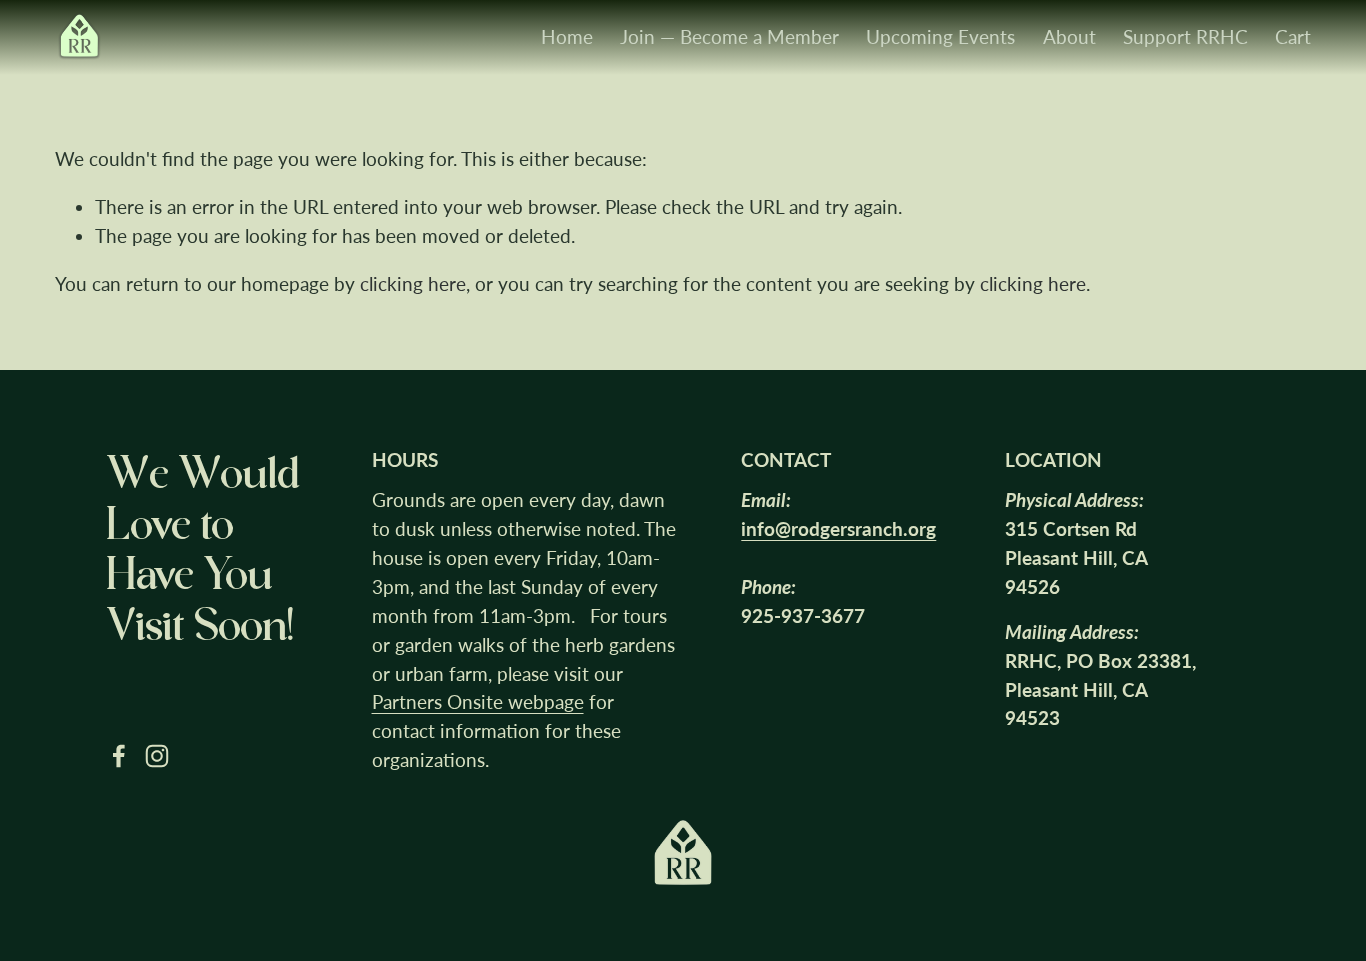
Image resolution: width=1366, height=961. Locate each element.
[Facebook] (119, 756)
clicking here (413, 283)
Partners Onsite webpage (478, 701)
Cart (1293, 36)
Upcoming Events (940, 36)
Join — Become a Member (729, 36)
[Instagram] (157, 756)
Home (567, 36)
